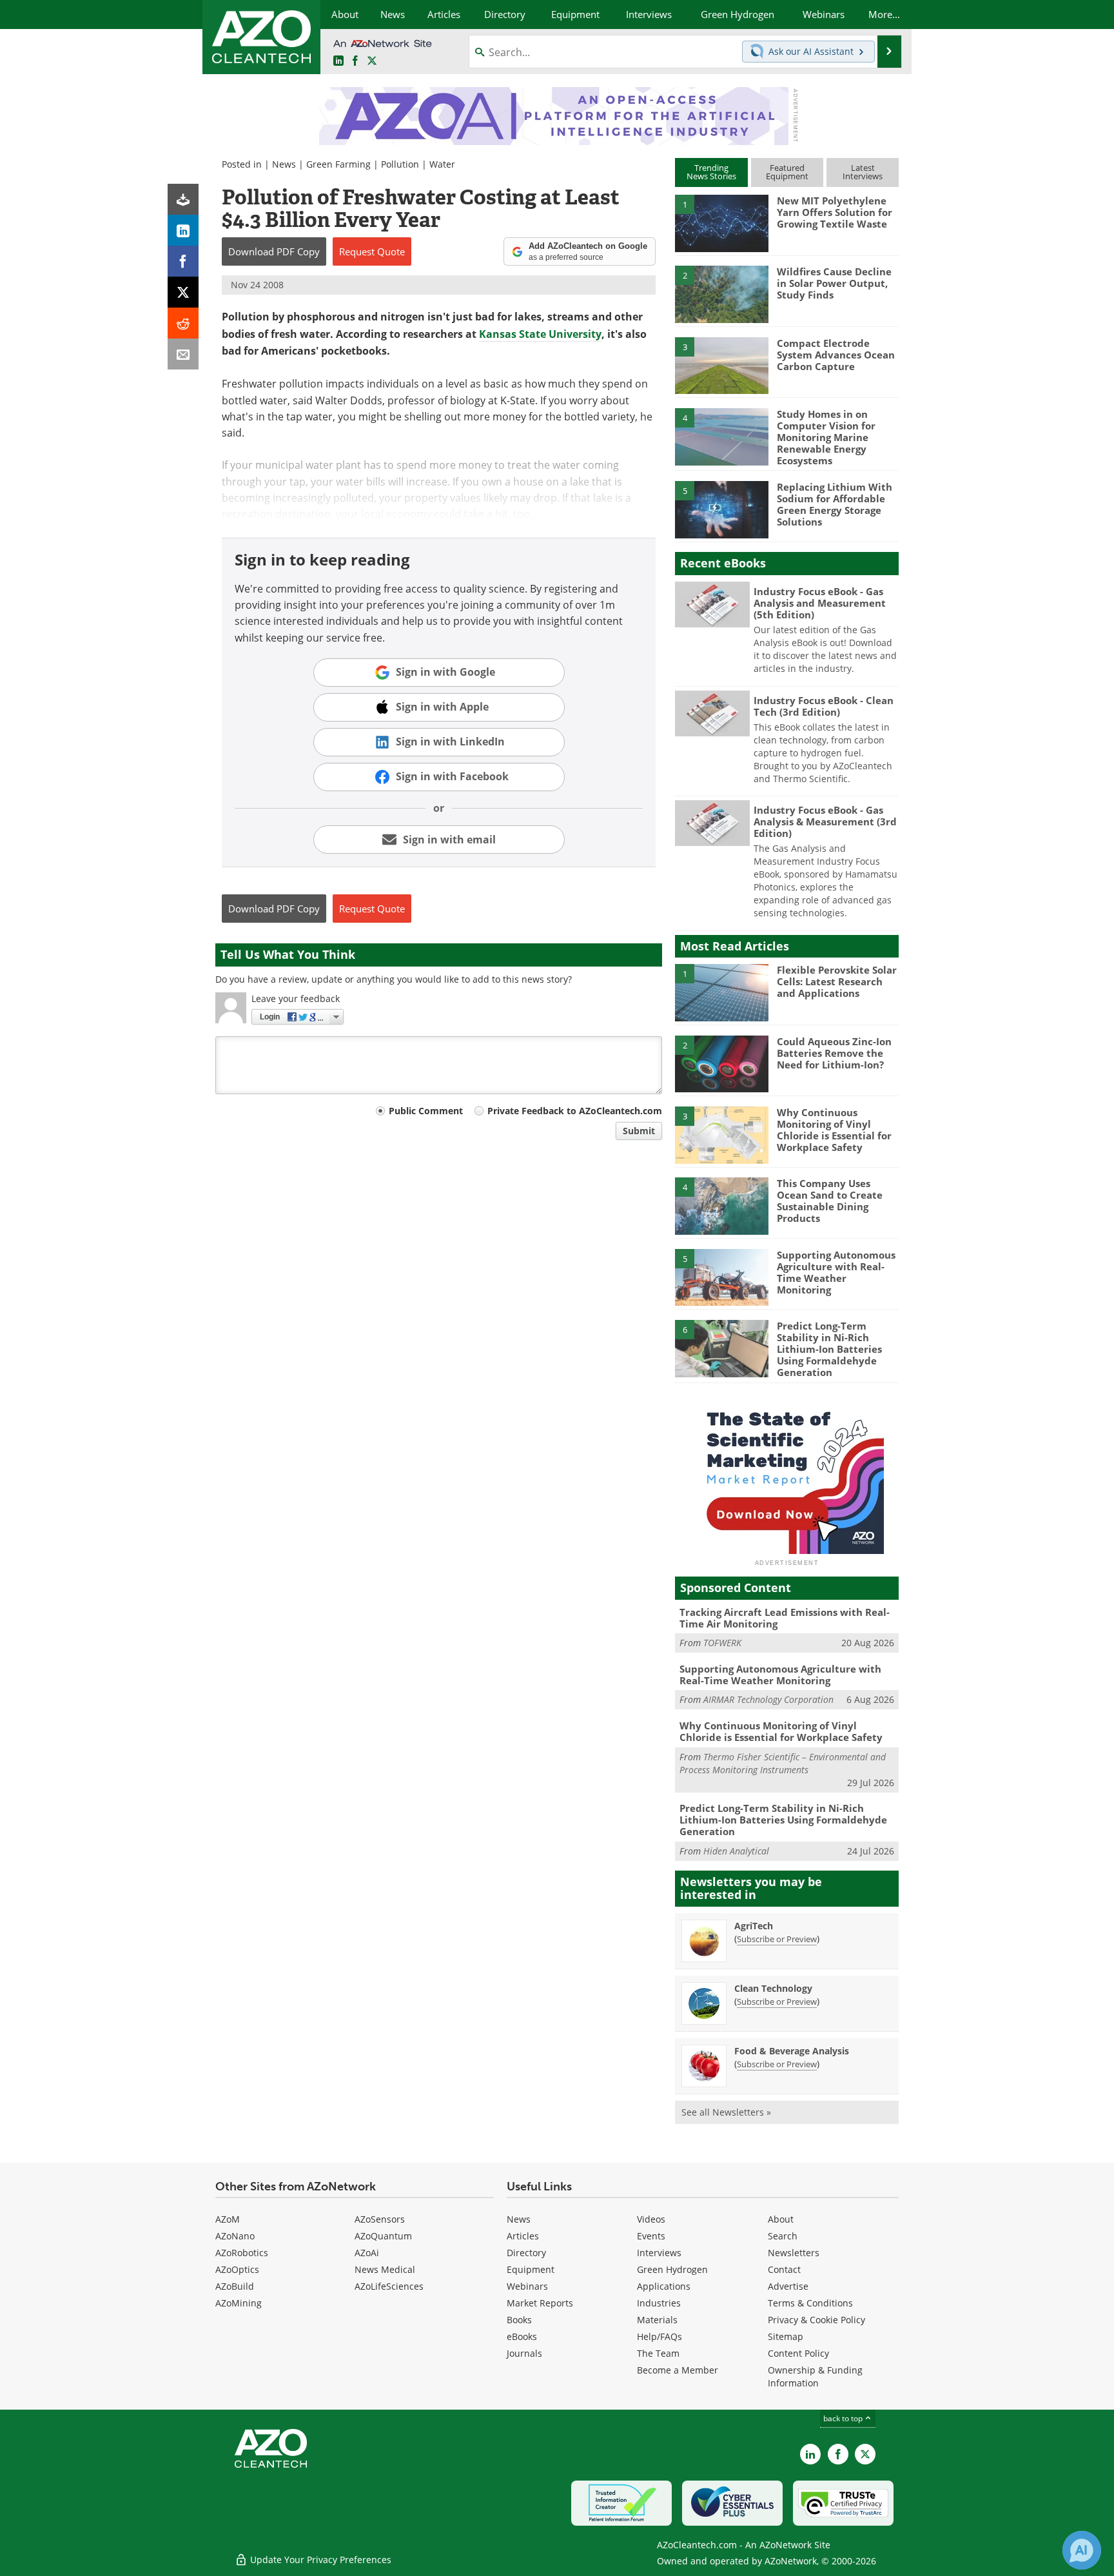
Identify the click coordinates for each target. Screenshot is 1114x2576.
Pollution (400, 164)
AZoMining (239, 2303)
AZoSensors (380, 2219)
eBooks (522, 2336)
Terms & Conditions (810, 2303)
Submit (639, 1131)
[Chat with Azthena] (1082, 2550)
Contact (784, 2269)
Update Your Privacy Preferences (319, 2560)
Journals (524, 2353)
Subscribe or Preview (777, 1939)
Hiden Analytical (736, 1851)
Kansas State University (540, 334)
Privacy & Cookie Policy (816, 2320)
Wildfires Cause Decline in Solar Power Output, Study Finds (834, 283)
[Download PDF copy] (183, 199)
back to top (844, 2418)
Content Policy (798, 2353)
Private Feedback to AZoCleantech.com (575, 1111)
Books (519, 2320)
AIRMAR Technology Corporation (768, 1699)
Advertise (788, 2286)
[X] (183, 292)
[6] (721, 1348)
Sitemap (786, 2336)
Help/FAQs (660, 2336)
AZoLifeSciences (389, 2286)
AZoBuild (235, 2286)
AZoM (228, 2219)
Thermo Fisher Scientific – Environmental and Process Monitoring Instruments (783, 1763)
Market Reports (540, 2303)
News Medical (385, 2269)
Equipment (531, 2269)
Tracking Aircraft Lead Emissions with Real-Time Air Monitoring (785, 1618)
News (284, 164)
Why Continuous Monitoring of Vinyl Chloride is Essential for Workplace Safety (834, 1130)
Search (783, 2236)
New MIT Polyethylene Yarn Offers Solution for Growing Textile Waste (835, 212)
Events (651, 2236)
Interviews (659, 2253)
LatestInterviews (863, 172)
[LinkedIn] (183, 230)
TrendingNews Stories (711, 172)
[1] (721, 222)
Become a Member (678, 2370)
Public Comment (426, 1111)
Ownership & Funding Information (815, 2376)
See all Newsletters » (726, 2112)
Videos (651, 2219)
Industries (659, 2303)
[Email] (183, 354)
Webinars (527, 2286)
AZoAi (367, 2253)
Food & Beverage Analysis (792, 2051)
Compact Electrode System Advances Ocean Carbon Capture (836, 355)
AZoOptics (237, 2269)
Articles (523, 2236)
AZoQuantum (383, 2236)
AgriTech (754, 1926)
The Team (658, 2353)
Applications (664, 2286)
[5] (721, 509)
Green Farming (338, 164)
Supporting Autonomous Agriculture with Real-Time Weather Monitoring (836, 1272)
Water (442, 164)
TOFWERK (722, 1643)
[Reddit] (183, 323)
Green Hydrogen (672, 2269)
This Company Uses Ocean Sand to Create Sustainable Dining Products (830, 1201)
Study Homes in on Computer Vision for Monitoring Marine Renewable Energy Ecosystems (826, 437)
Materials (657, 2320)
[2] (721, 293)
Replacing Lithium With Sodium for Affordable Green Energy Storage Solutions (835, 504)
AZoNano (235, 2236)
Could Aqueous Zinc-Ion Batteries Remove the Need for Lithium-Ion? (834, 1053)
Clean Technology (773, 1988)
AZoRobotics (242, 2253)
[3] (721, 364)
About (781, 2219)
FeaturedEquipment (787, 172)
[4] (721, 436)
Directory (526, 2253)
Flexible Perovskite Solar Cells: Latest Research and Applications (837, 981)
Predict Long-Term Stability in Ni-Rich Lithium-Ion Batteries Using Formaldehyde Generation (829, 1349)
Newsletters (794, 2253)
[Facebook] (183, 261)
